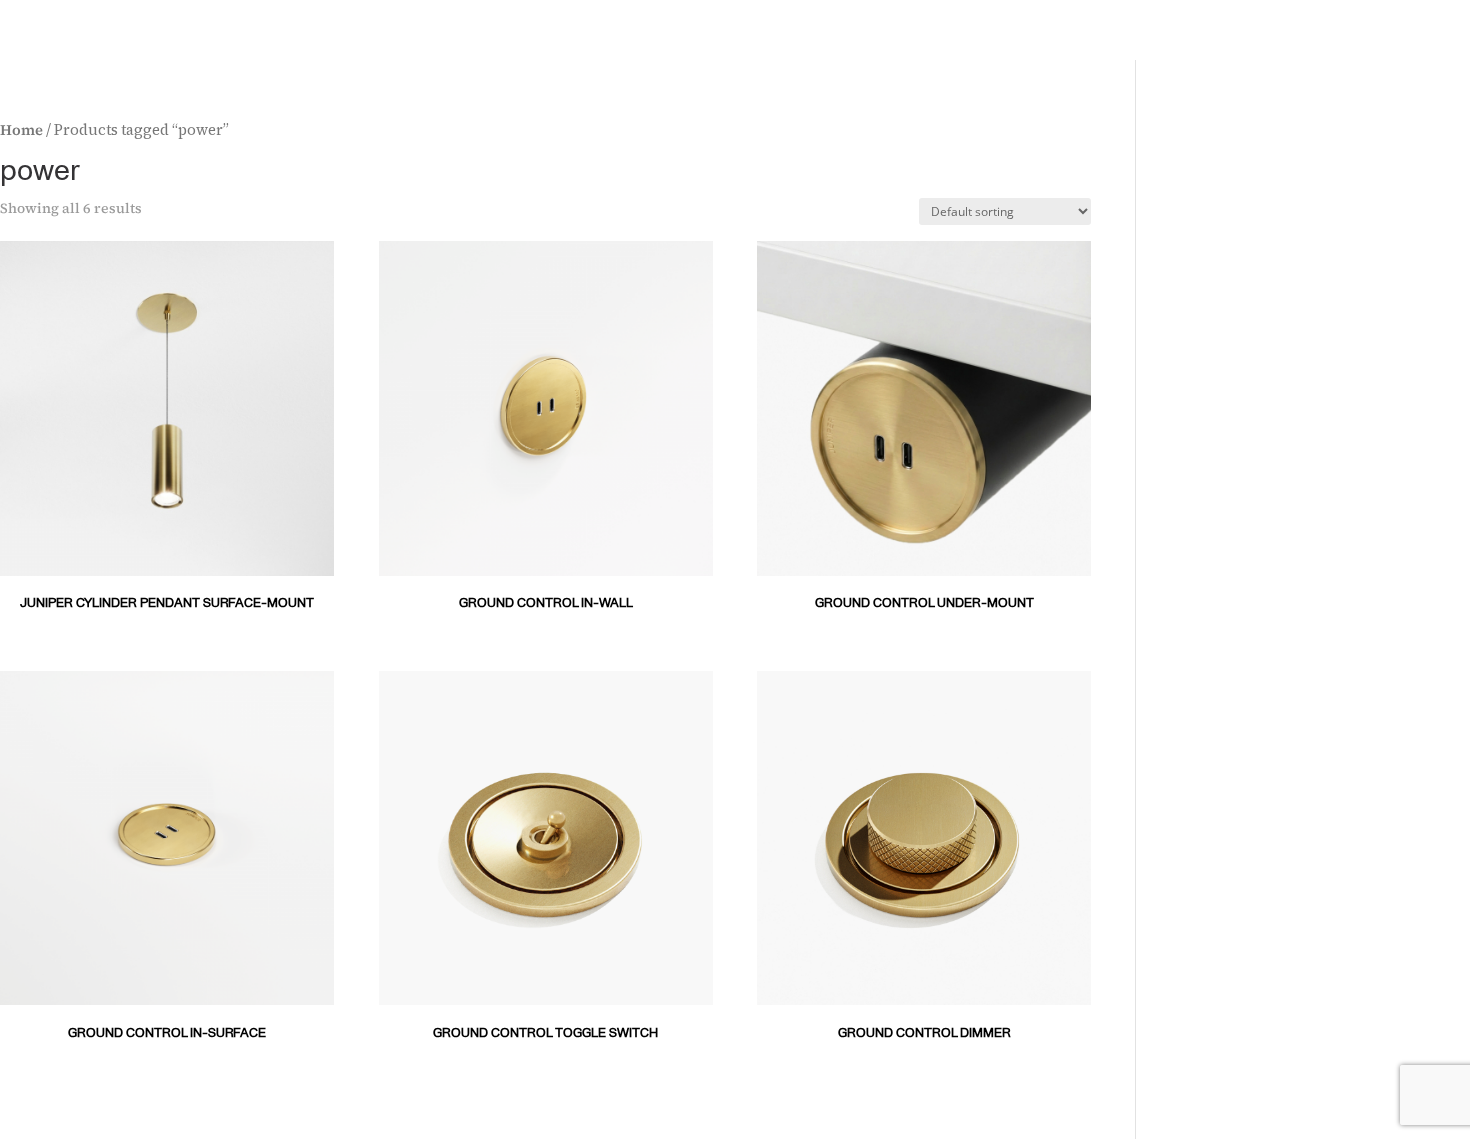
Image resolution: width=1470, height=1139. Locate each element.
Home (21, 130)
